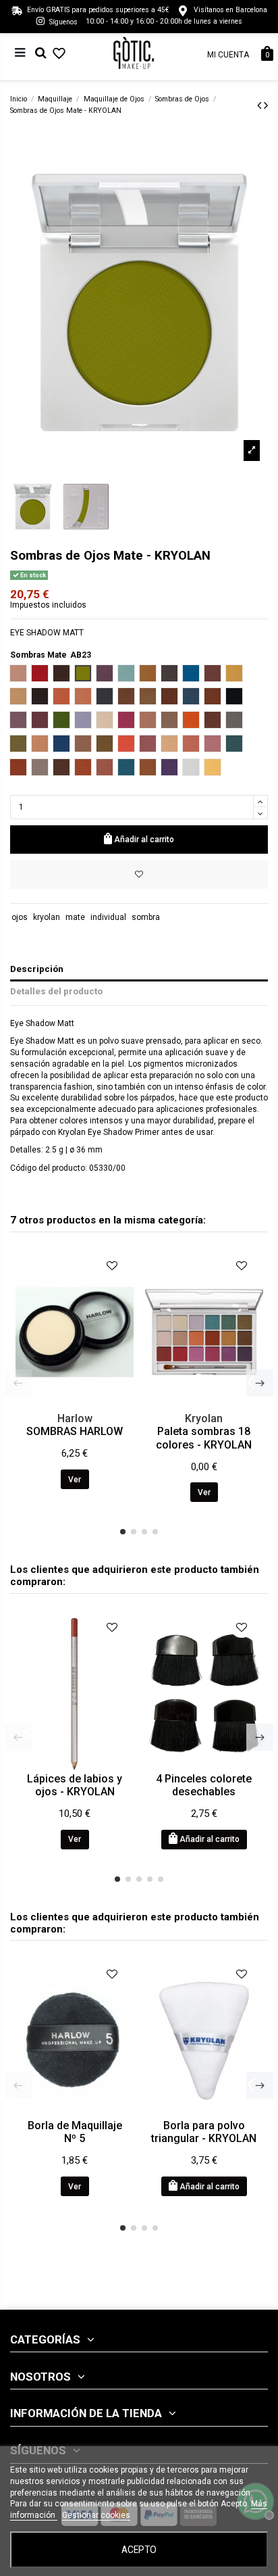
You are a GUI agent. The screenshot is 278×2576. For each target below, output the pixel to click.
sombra (146, 917)
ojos (20, 917)
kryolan (47, 917)
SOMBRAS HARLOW (75, 1431)
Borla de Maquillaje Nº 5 (75, 2132)
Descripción (37, 969)
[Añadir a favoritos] (139, 875)
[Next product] (266, 105)
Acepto (139, 2550)
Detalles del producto (56, 991)
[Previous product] (260, 105)
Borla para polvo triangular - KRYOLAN (204, 2132)
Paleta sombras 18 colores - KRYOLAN (204, 1438)
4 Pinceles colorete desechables (204, 1785)
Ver (75, 1480)
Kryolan (204, 1418)
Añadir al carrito (144, 840)
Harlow (75, 1418)
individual (108, 917)
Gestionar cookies (96, 2515)
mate (75, 917)
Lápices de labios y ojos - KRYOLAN (75, 1785)
